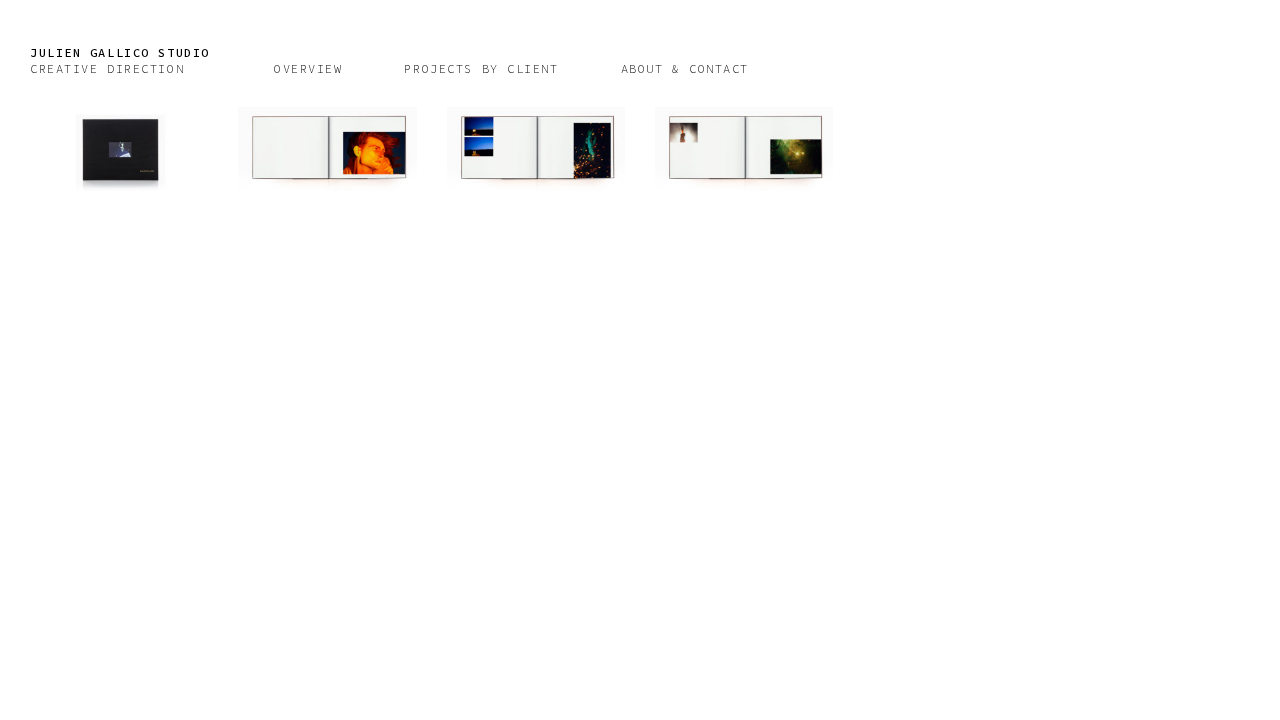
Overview (308, 68)
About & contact (685, 68)
